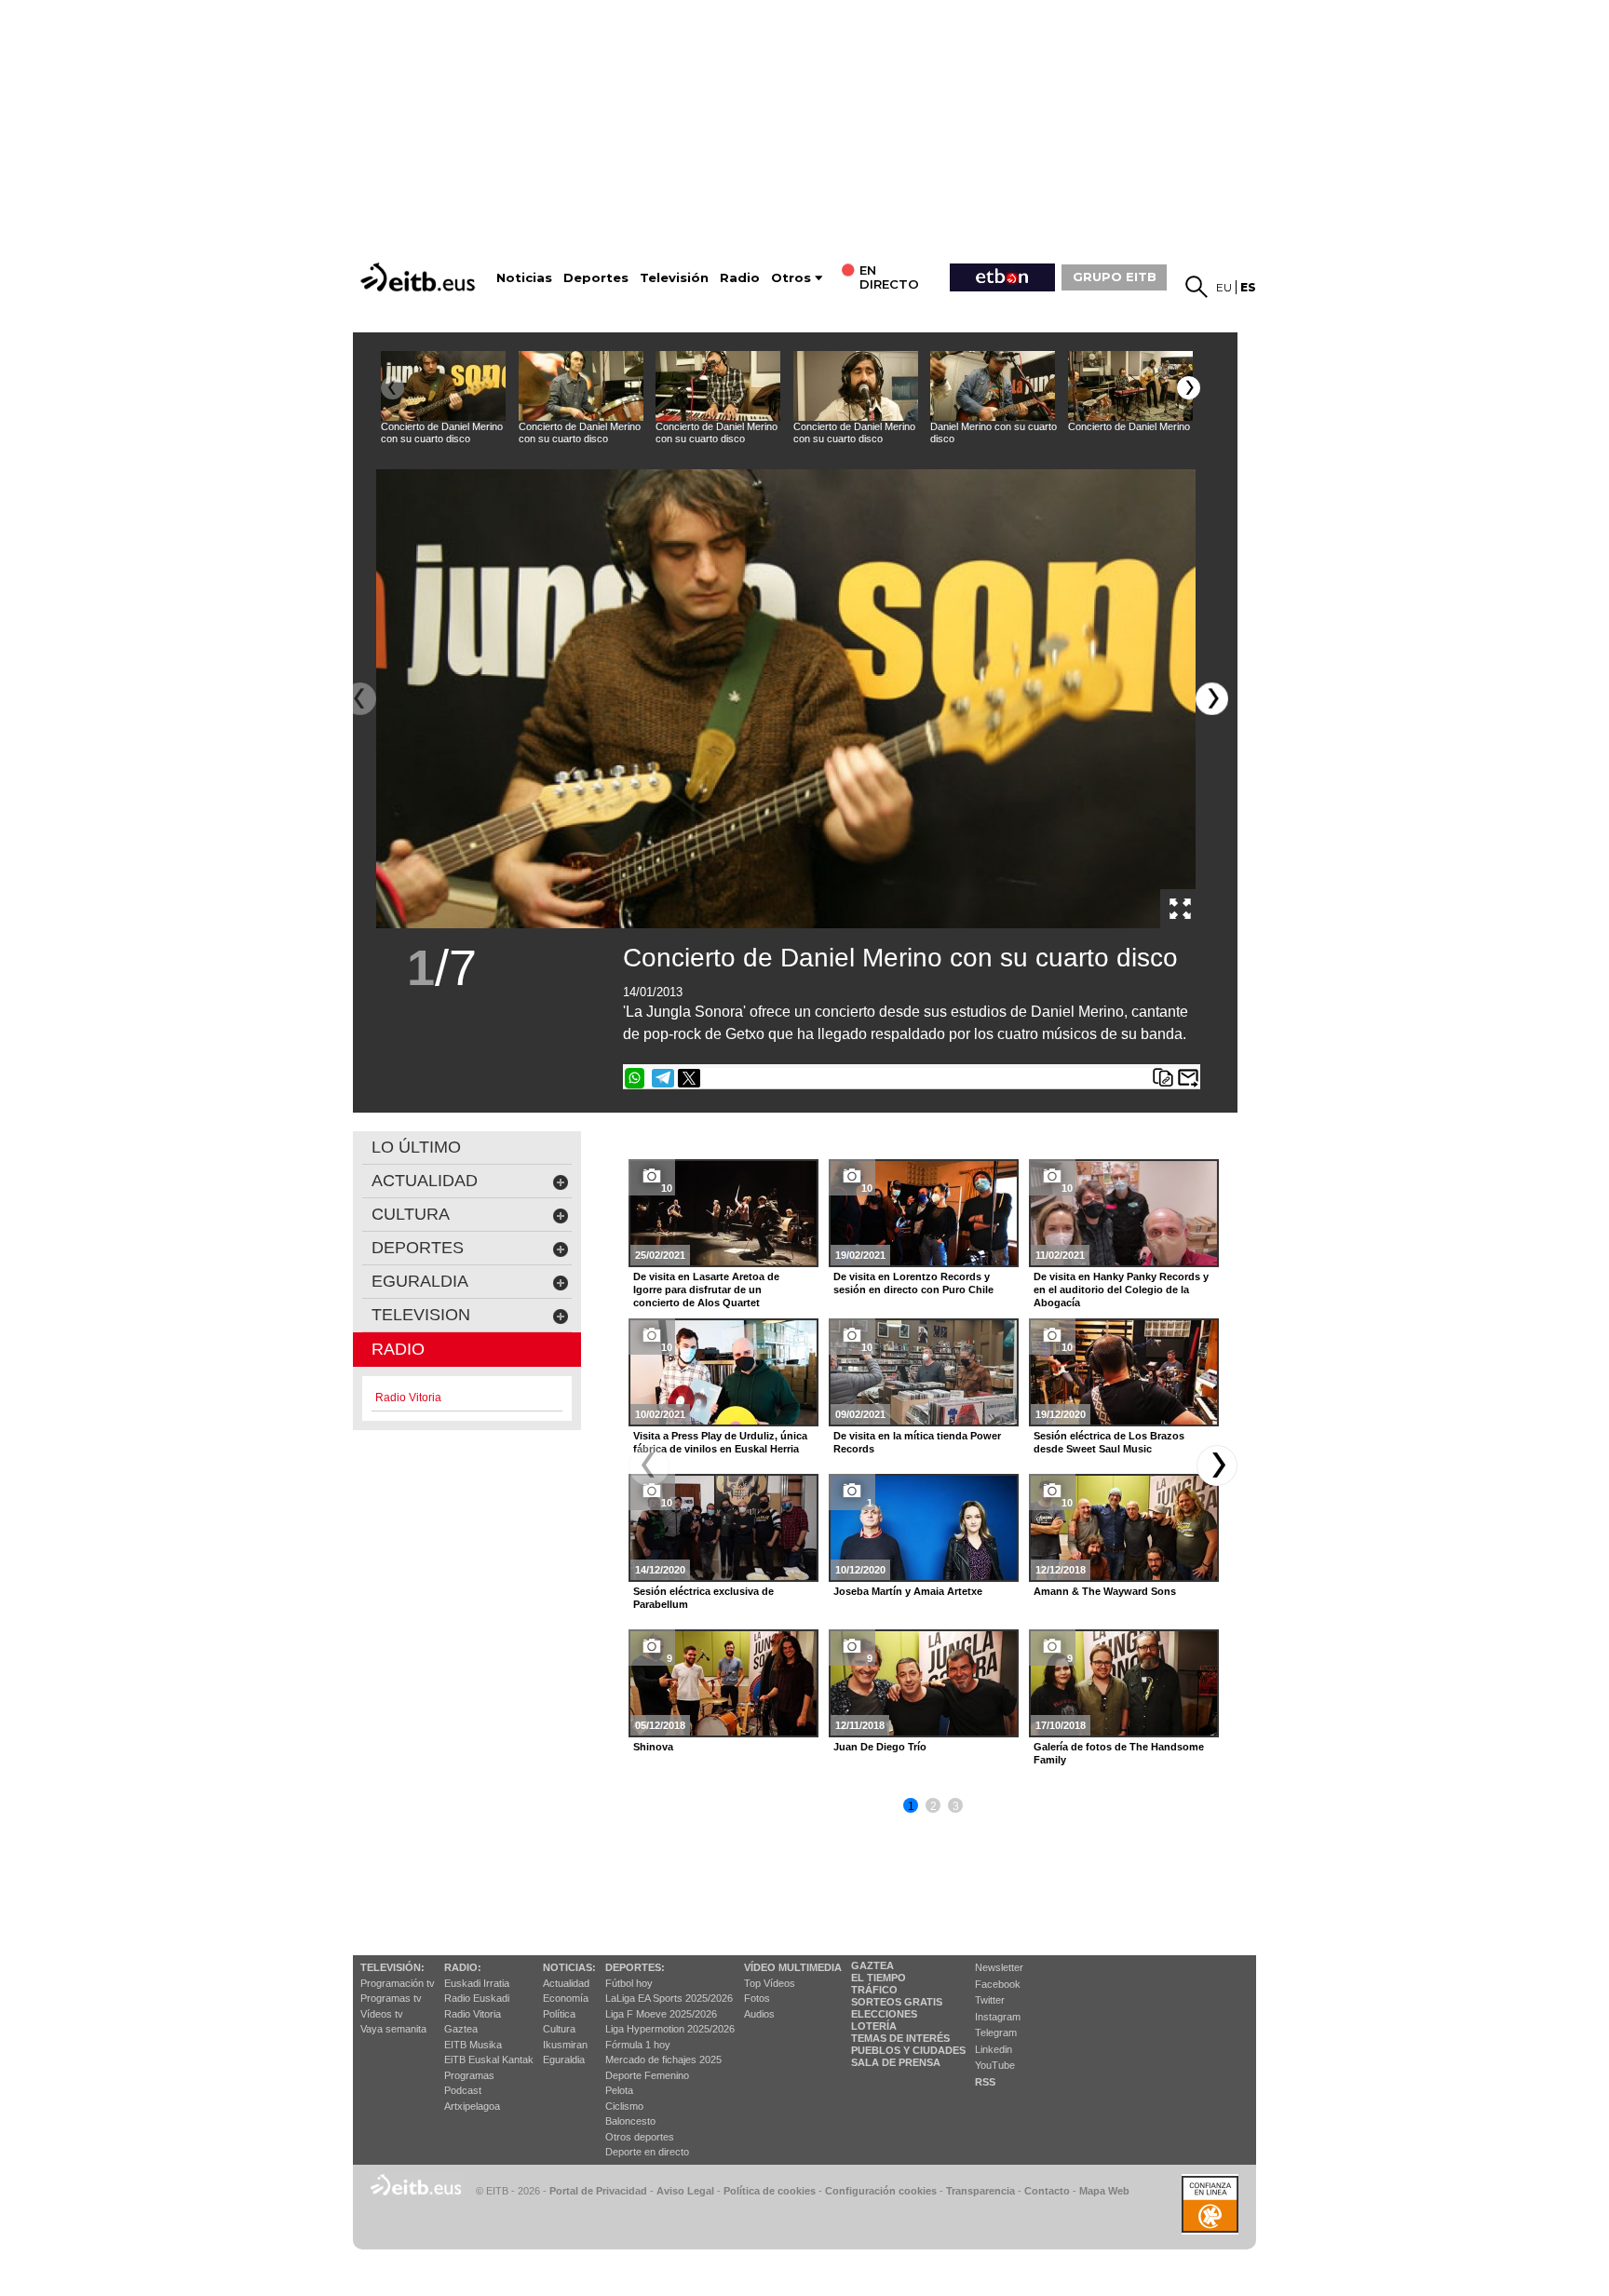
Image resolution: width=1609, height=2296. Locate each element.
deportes (418, 1248)
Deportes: (635, 1967)
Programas (469, 2075)
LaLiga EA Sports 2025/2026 (669, 1998)
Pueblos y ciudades (908, 2050)
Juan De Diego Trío (880, 1747)
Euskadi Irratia (477, 1983)
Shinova (653, 1747)
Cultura (559, 2029)
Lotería (874, 2026)
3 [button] (956, 1806)
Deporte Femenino (647, 2075)
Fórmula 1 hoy (638, 2045)
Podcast (463, 2090)
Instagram (998, 2017)
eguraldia (420, 1281)
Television (421, 1315)
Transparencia (980, 2191)
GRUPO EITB (1115, 277)
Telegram (996, 2033)
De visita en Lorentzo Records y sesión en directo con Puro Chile (913, 1283)
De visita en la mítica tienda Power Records (917, 1442)
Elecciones (884, 2014)
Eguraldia (564, 2060)
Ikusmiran (565, 2045)
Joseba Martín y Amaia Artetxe (908, 1591)
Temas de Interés (900, 2038)
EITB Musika (473, 2045)
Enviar (1188, 1078)
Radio (740, 278)
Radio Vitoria (473, 2014)
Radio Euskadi (477, 1998)
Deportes (596, 278)
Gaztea (461, 2029)
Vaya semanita (393, 2029)
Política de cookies (770, 2191)
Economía (566, 1998)
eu (1224, 287)
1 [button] (911, 1806)
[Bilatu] (1197, 287)
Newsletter (999, 1967)
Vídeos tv (382, 2014)
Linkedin (994, 2049)
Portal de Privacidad (598, 2191)
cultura (411, 1214)
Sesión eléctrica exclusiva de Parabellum (703, 1598)
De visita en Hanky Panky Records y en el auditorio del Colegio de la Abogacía (1121, 1290)
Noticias (524, 278)
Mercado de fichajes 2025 (663, 2060)
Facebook (998, 1984)
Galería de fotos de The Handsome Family (1119, 1753)
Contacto (1047, 2191)
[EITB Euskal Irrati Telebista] (420, 277)
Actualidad (566, 1983)
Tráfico (874, 1990)
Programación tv (398, 1983)
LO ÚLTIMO (416, 1147)
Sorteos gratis (897, 2002)
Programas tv (391, 1998)
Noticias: (569, 1967)
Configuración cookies (881, 2191)
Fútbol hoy (629, 1983)
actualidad (425, 1181)
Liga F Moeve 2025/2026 (661, 2014)
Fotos (757, 1998)
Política (559, 2014)
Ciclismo (624, 2106)
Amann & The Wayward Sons (1105, 1591)
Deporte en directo (647, 2152)
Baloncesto (630, 2121)
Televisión (674, 278)
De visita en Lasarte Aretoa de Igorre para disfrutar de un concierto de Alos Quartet (706, 1290)
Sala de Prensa (896, 2062)
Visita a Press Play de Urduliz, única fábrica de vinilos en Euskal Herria (720, 1442)
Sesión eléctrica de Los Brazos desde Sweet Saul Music (1109, 1442)
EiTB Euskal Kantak (489, 2060)
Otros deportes (640, 2137)
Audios (759, 2014)
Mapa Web (1104, 2191)
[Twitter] (689, 1078)
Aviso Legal (685, 2191)
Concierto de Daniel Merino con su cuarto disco (900, 958)
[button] (1189, 388)
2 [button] (933, 1806)
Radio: (463, 1967)
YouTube (995, 2065)
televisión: (392, 1967)
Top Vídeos (770, 1983)
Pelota (619, 2090)
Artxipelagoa (472, 2106)
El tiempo (879, 1978)
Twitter (990, 2000)
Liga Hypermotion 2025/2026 (670, 2029)
